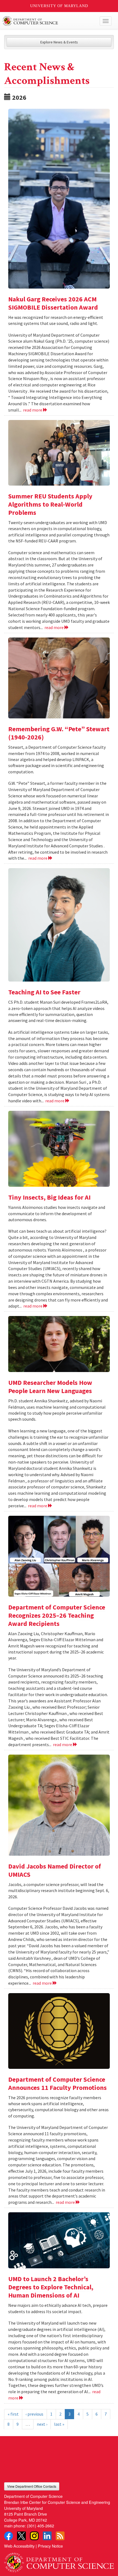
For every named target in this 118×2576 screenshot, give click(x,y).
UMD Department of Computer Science (48, 21)
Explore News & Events (59, 42)
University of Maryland (59, 6)
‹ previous (34, 2414)
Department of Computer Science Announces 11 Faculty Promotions (57, 2083)
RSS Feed (60, 2536)
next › (42, 2424)
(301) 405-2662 (40, 2526)
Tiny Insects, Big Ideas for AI (49, 1197)
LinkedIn (47, 2536)
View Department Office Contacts (32, 2486)
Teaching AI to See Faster (44, 992)
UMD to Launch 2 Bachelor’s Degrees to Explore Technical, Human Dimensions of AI (51, 2287)
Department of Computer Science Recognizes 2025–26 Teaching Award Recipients (57, 1615)
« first (13, 2414)
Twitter (21, 2536)
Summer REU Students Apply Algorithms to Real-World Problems (50, 504)
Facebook (9, 2536)
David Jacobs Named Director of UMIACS (55, 1870)
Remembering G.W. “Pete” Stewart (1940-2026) (59, 733)
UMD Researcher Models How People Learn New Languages (50, 1387)
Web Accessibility (19, 2546)
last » (59, 2424)
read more (33, 410)
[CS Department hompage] (59, 2561)
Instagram (34, 2536)
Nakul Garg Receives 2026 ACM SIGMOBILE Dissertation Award (53, 303)
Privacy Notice (50, 2546)
